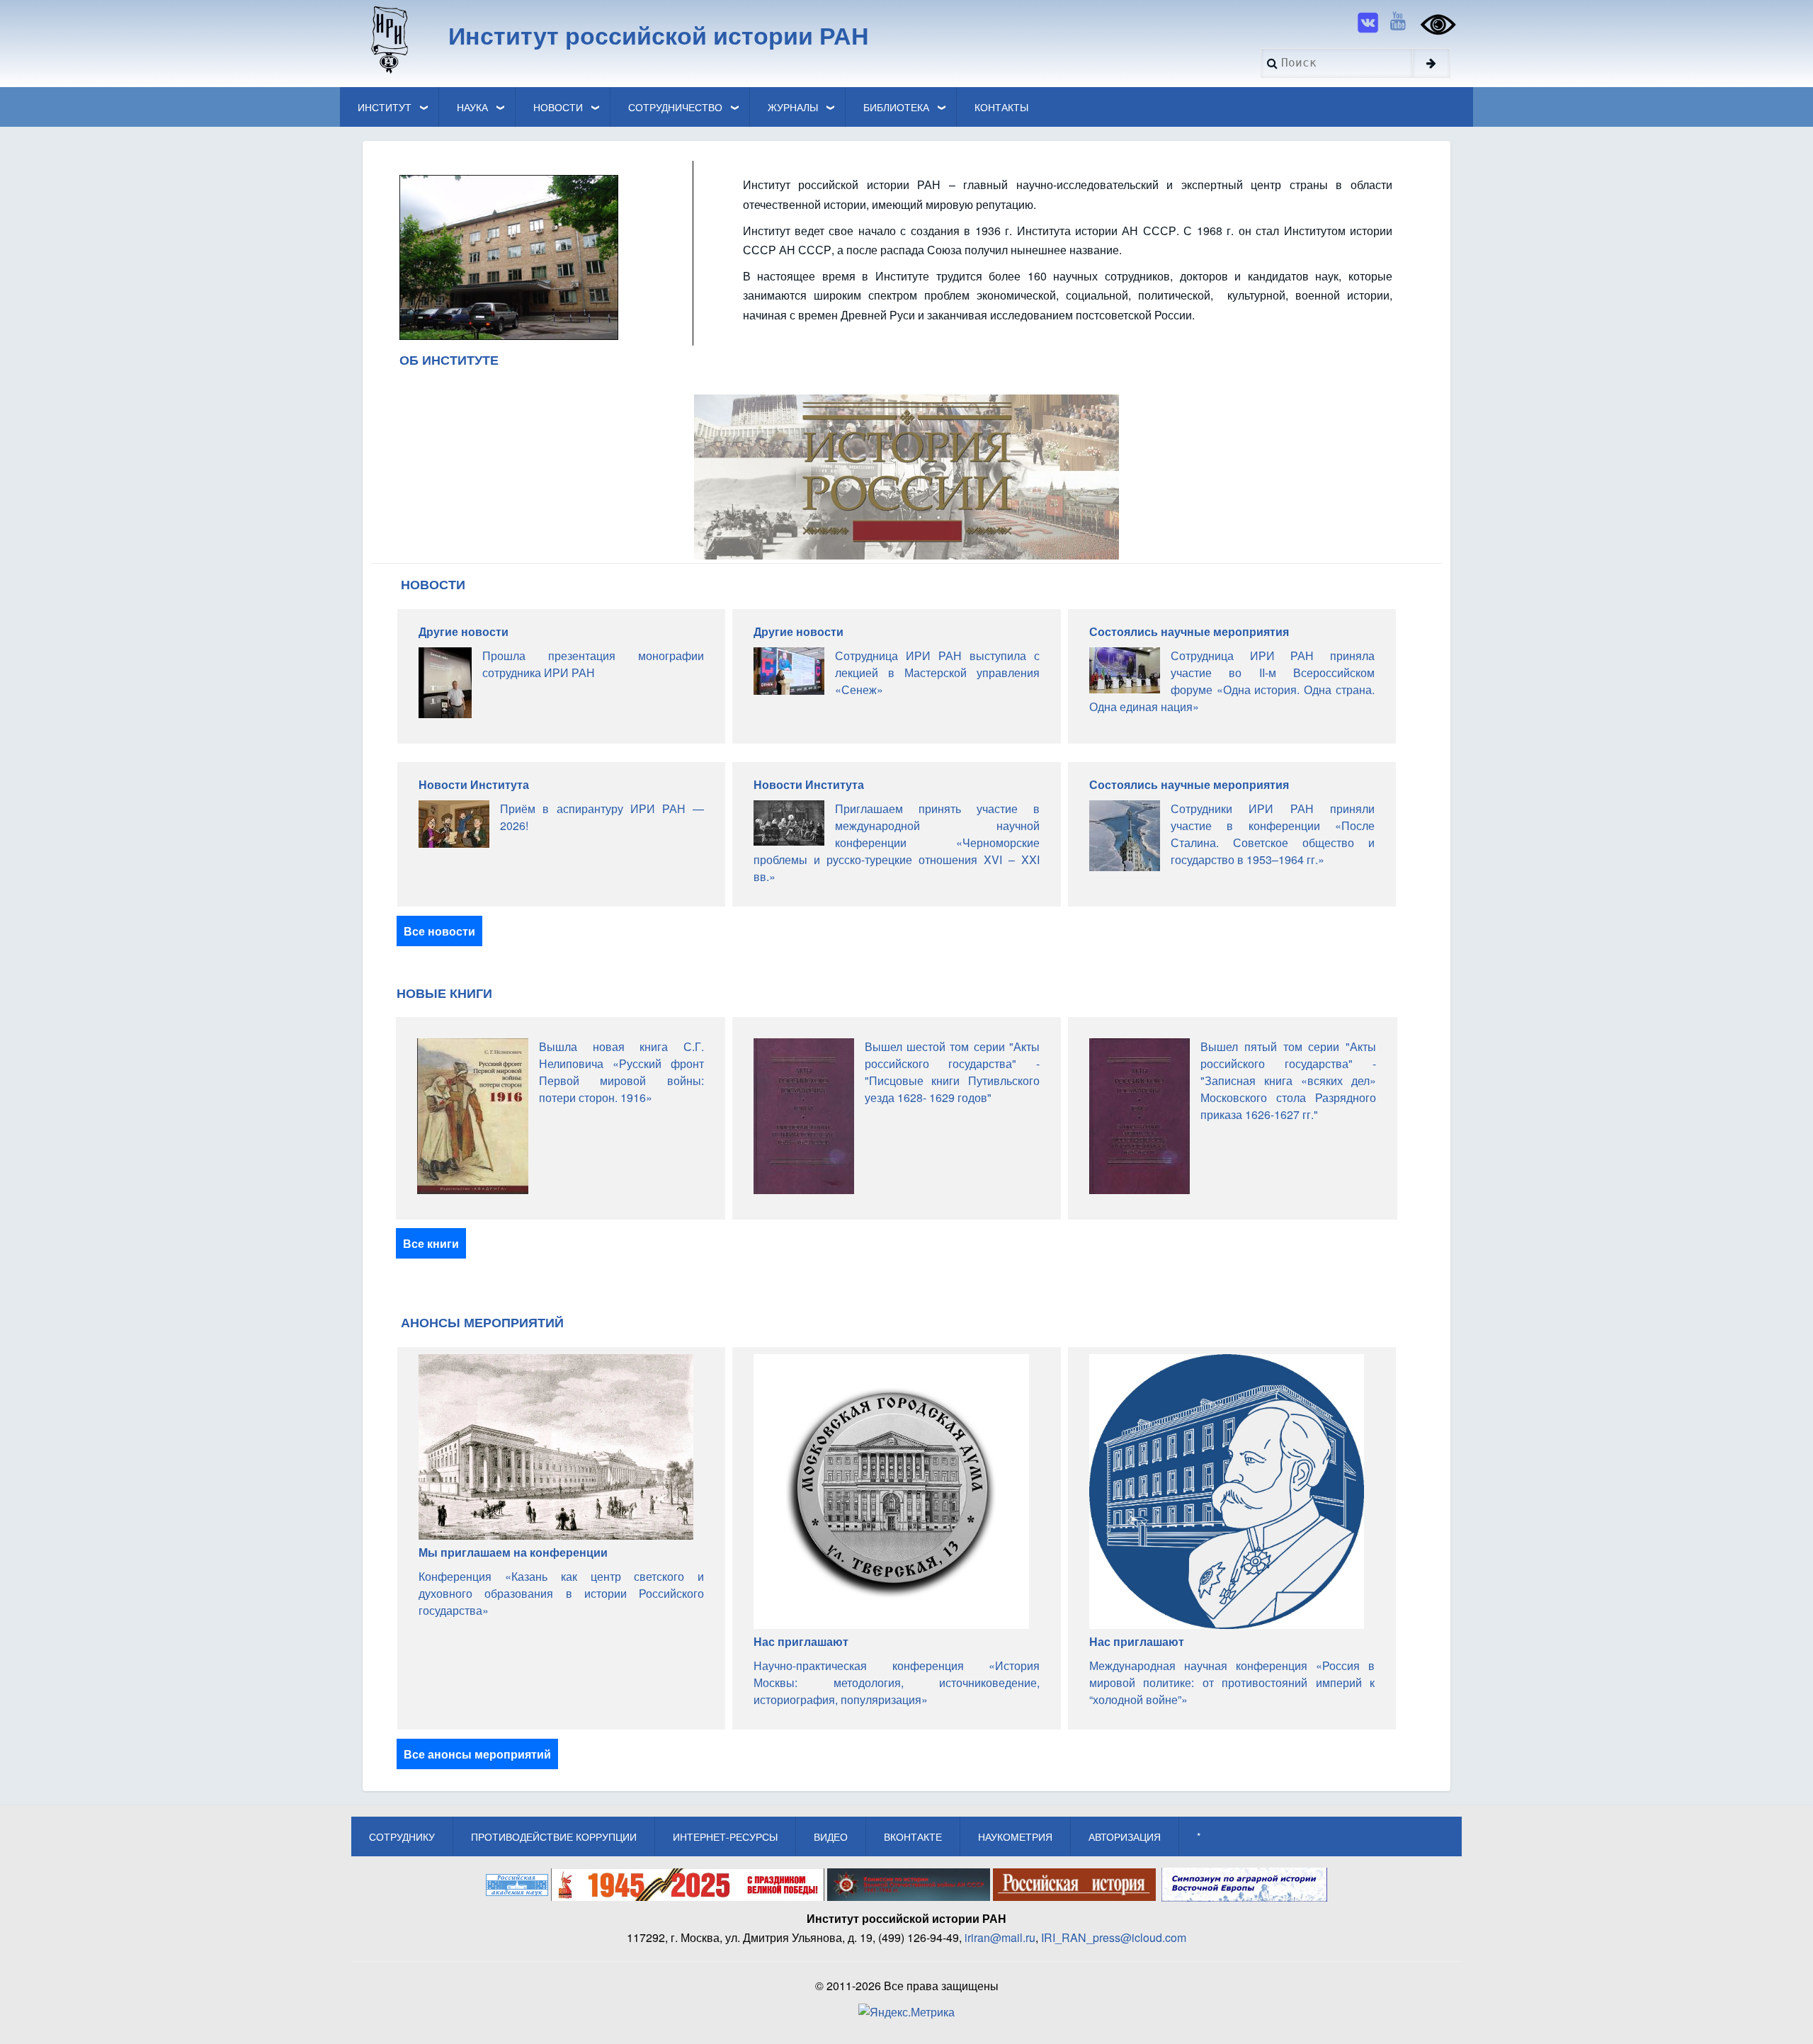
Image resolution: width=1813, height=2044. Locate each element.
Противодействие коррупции (554, 1836)
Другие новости (464, 631)
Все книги (431, 1243)
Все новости (439, 931)
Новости (558, 107)
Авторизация (1125, 1836)
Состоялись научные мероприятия (1189, 631)
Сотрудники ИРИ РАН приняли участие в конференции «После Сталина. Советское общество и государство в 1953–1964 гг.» (1273, 834)
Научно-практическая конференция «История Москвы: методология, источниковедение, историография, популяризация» (896, 1682)
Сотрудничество (675, 107)
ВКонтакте (913, 1836)
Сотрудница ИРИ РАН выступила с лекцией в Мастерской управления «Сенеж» (937, 672)
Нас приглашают (801, 1641)
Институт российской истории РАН (659, 35)
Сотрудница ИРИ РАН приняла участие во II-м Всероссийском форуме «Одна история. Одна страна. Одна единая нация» (1232, 681)
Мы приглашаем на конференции (513, 1552)
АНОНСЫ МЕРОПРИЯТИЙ (482, 1322)
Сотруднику (402, 1836)
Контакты (1001, 107)
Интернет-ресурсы (725, 1836)
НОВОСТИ (433, 584)
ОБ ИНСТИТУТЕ (449, 360)
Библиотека (896, 107)
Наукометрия (1015, 1836)
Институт (385, 107)
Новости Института (474, 784)
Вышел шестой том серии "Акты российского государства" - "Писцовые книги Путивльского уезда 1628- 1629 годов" (953, 1072)
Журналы (793, 107)
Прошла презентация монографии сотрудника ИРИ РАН (593, 664)
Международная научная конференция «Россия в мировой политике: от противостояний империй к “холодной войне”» (1232, 1682)
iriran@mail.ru (1000, 1937)
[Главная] (388, 39)
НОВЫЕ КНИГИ (444, 993)
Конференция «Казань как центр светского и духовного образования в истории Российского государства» (561, 1593)
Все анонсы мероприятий (477, 1754)
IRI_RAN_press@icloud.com (1114, 1937)
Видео (831, 1836)
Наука (472, 107)
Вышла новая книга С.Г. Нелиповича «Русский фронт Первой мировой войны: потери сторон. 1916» (621, 1072)
